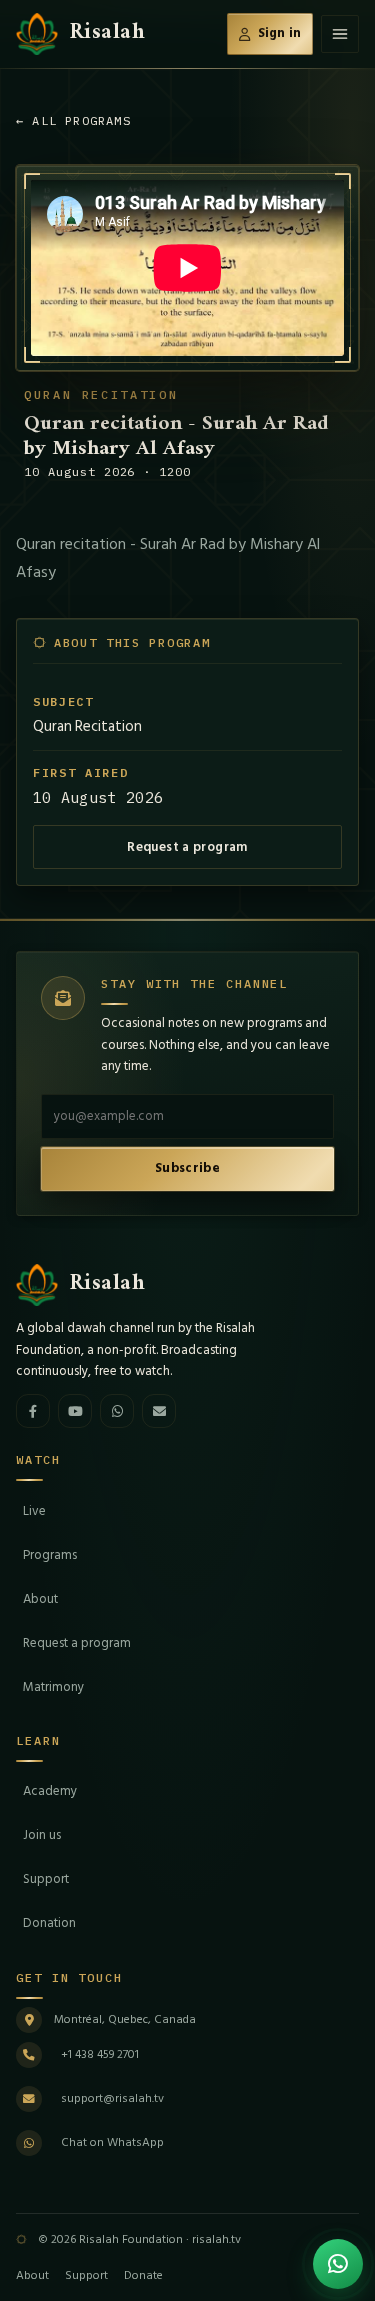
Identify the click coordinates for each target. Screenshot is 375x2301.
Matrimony (53, 1687)
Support (46, 1879)
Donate (143, 2275)
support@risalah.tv (112, 2098)
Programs (50, 1555)
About (40, 1599)
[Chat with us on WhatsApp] (338, 2264)
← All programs (73, 120)
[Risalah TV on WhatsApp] (117, 1411)
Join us (42, 1835)
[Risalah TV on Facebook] (33, 1411)
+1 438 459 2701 (100, 2054)
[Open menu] (340, 34)
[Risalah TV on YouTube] (75, 1411)
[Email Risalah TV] (159, 1411)
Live (34, 1511)
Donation (49, 1923)
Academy (50, 1791)
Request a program (187, 847)
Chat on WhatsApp (112, 2142)
